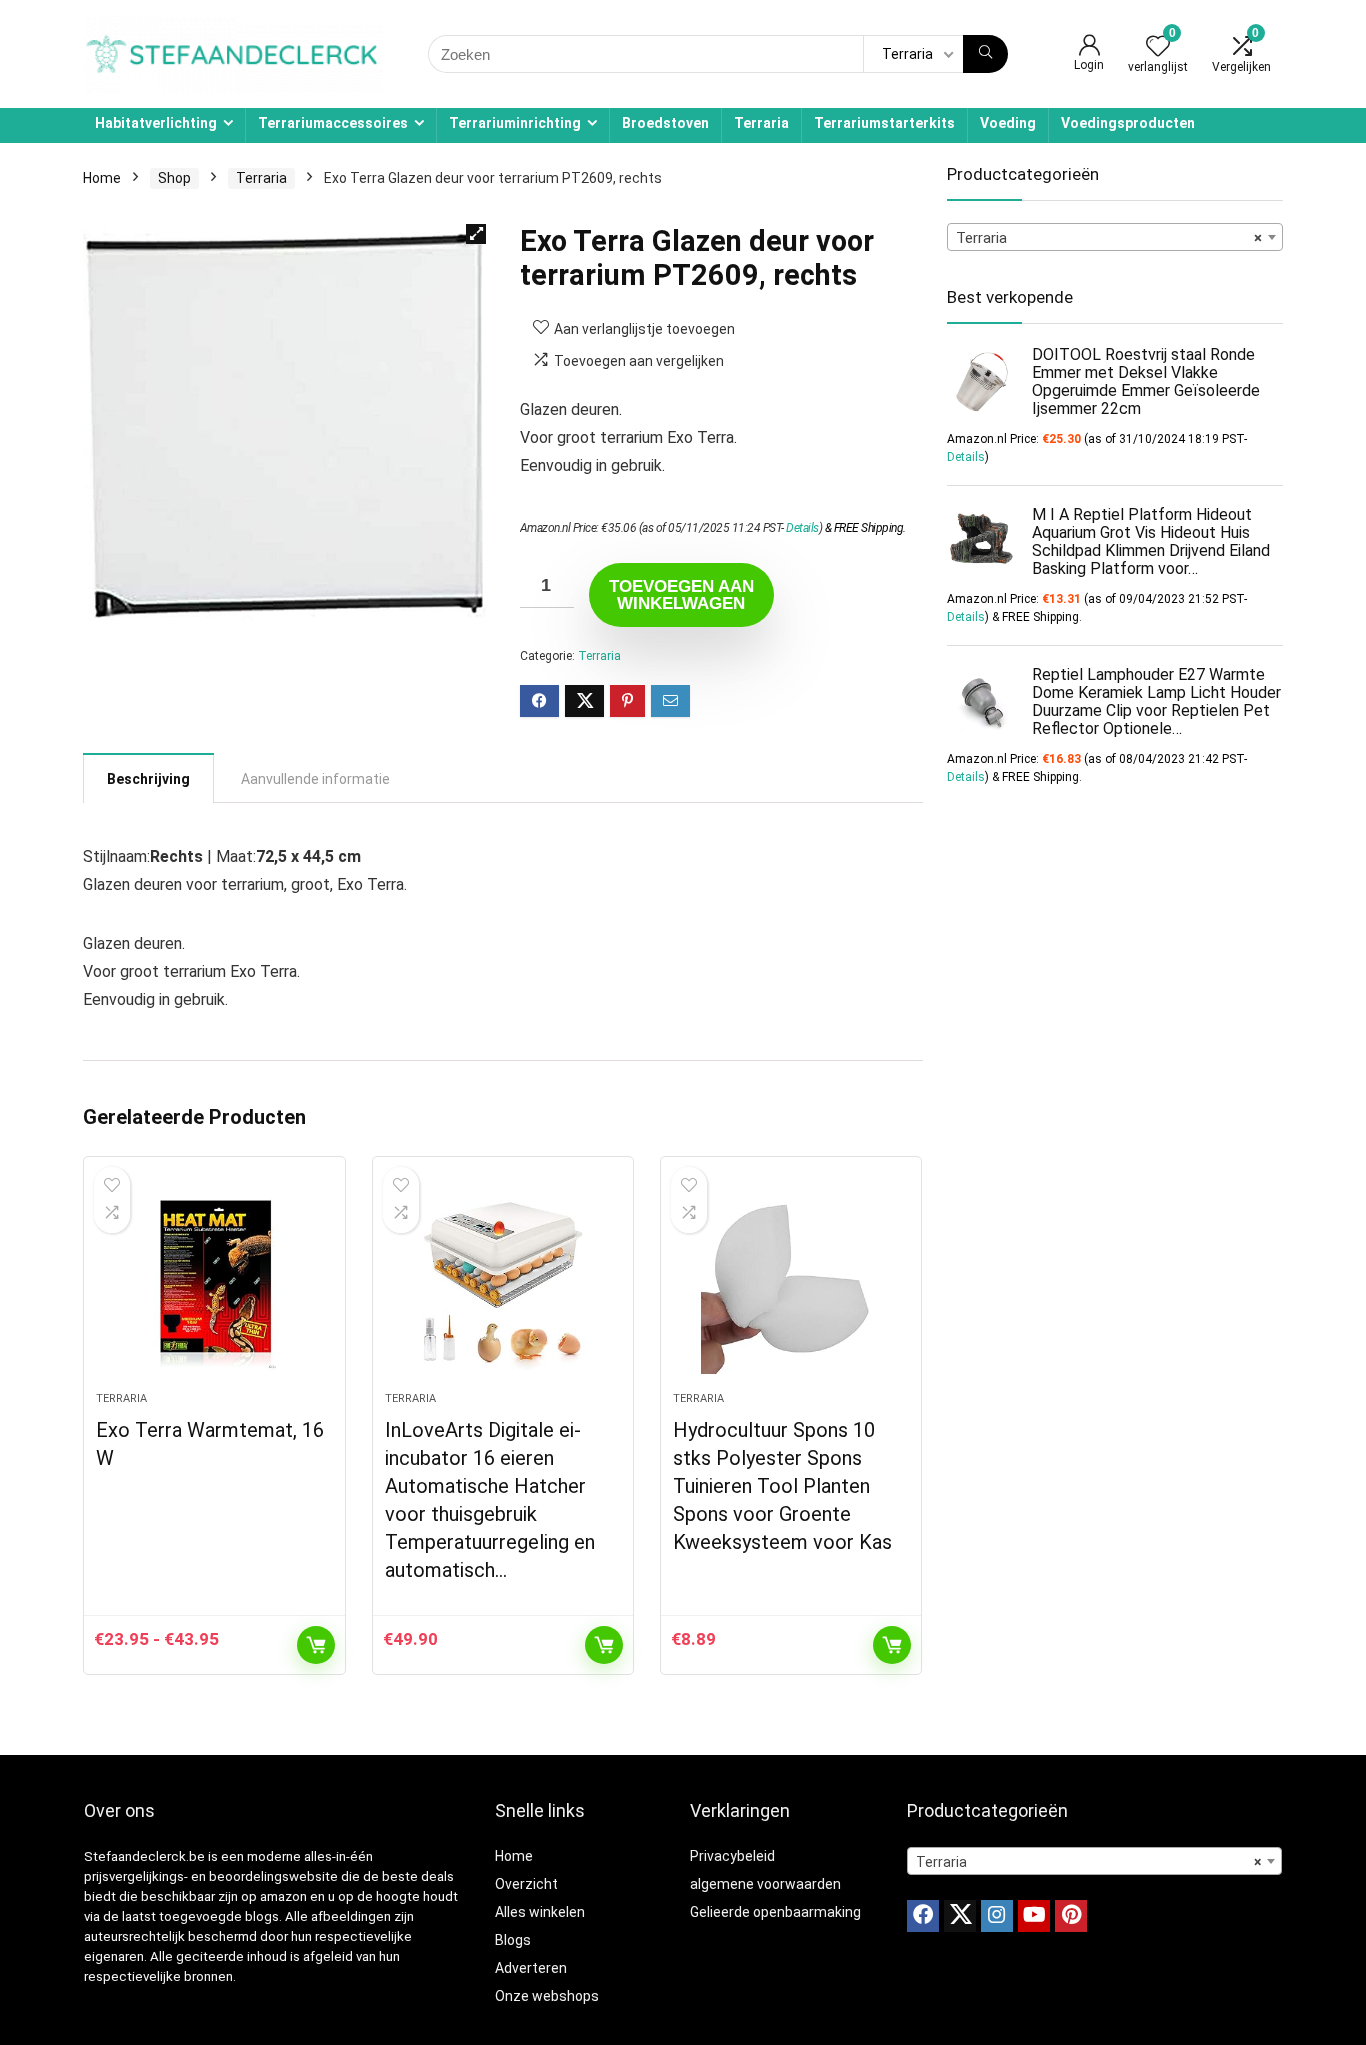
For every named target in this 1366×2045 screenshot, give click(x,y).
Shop (174, 178)
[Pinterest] (1071, 1916)
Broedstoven (665, 123)
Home (102, 178)
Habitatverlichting (156, 123)
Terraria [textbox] (1109, 238)
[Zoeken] (985, 54)
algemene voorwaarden (765, 1884)
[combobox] (1115, 237)
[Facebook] (923, 1916)
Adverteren (531, 1968)
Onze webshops (547, 1996)
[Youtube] (1034, 1916)
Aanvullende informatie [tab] (315, 779)
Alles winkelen (540, 1912)
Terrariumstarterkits (884, 123)
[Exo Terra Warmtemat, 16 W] (214, 1284)
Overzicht (526, 1884)
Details (802, 528)
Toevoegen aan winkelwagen (681, 595)
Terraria (761, 123)
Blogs (513, 1940)
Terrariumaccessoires (333, 123)
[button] (476, 234)
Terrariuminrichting (515, 123)
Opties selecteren (316, 1645)
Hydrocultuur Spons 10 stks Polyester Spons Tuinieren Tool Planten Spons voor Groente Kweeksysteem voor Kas (782, 1486)
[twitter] (960, 1916)
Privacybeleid (732, 1856)
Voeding (1008, 123)
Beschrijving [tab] (148, 779)
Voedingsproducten (1128, 123)
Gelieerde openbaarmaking (775, 1912)
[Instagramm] (997, 1916)
